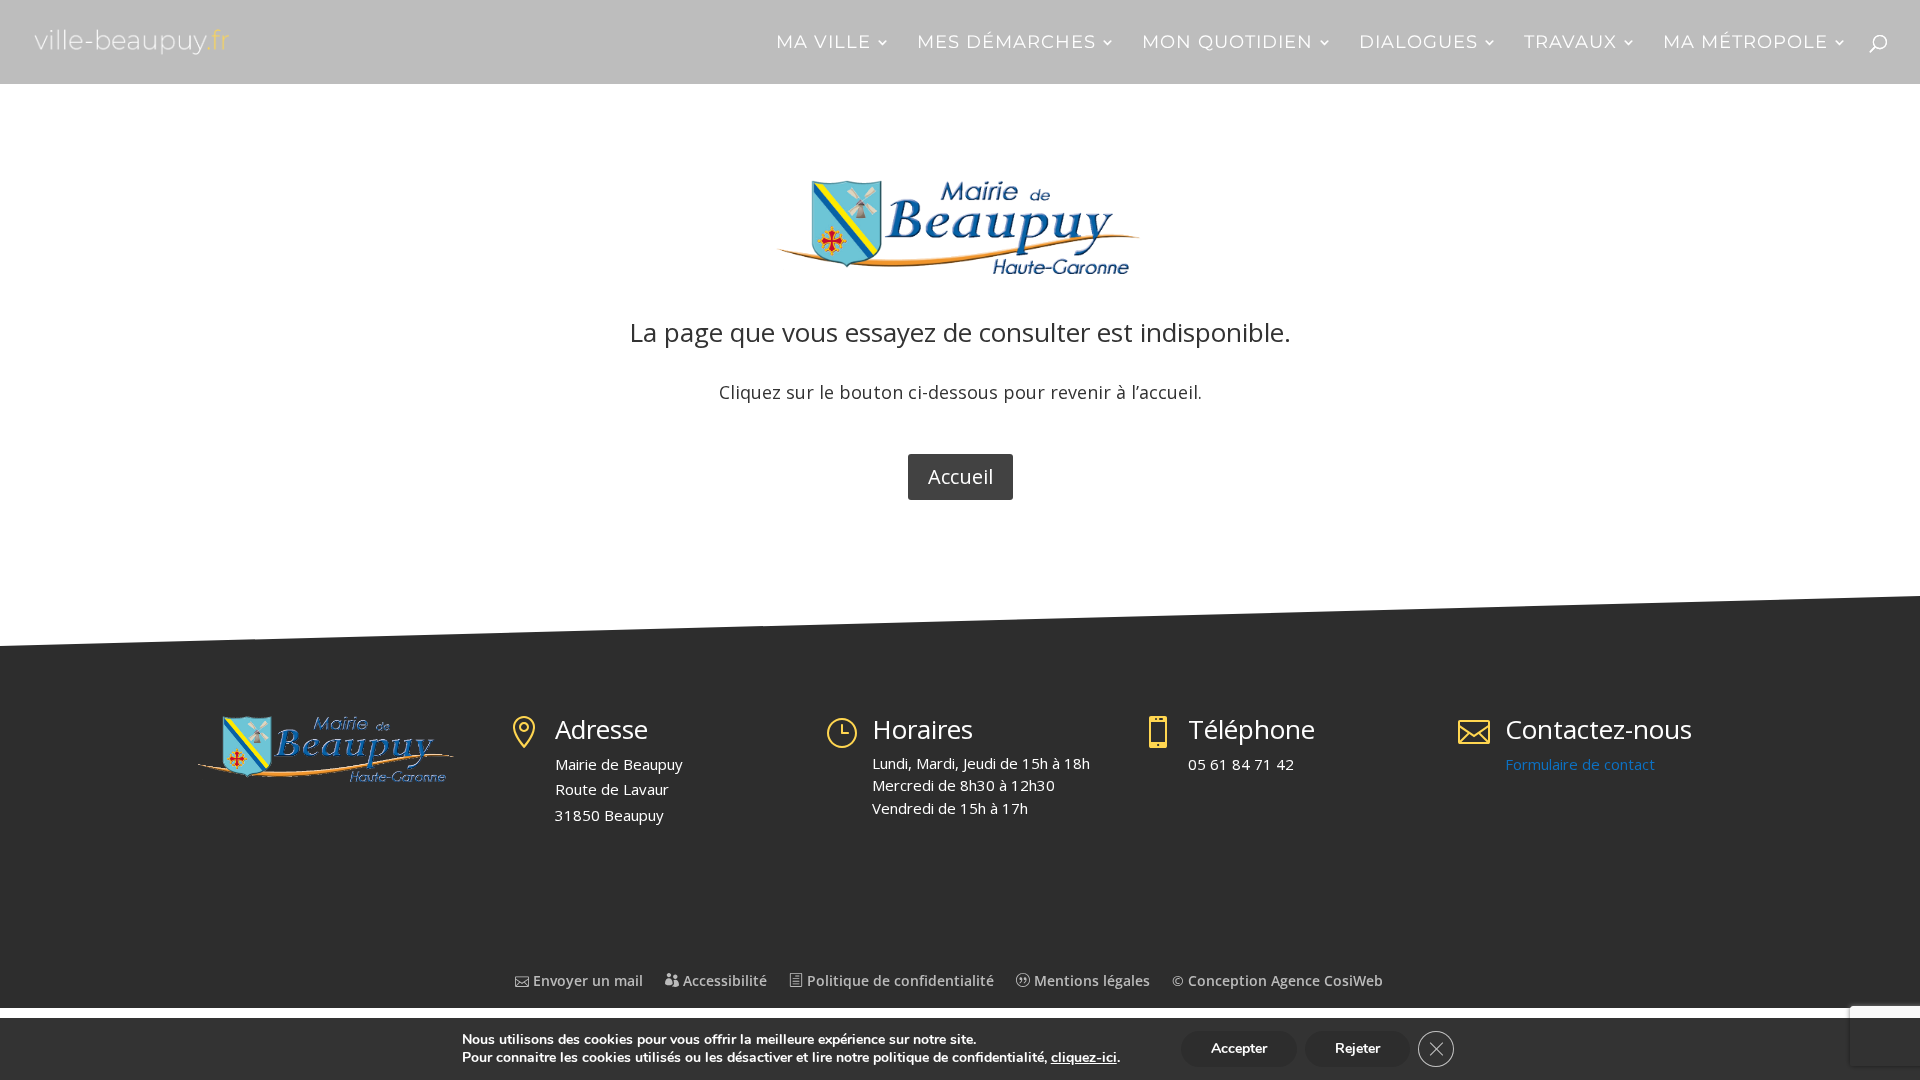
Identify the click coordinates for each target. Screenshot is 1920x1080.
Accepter (1239, 1048)
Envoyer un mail (586, 980)
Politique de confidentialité (898, 980)
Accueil (960, 476)
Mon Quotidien (1227, 44)
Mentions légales (1090, 980)
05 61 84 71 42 (1241, 764)
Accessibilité (723, 980)
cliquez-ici (1084, 1058)
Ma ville (823, 44)
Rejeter (1357, 1048)
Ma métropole (1745, 44)
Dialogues (1418, 44)
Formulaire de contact (1580, 764)
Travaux (1570, 44)
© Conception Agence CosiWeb (1277, 980)
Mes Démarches (1006, 44)
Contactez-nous (1598, 729)
